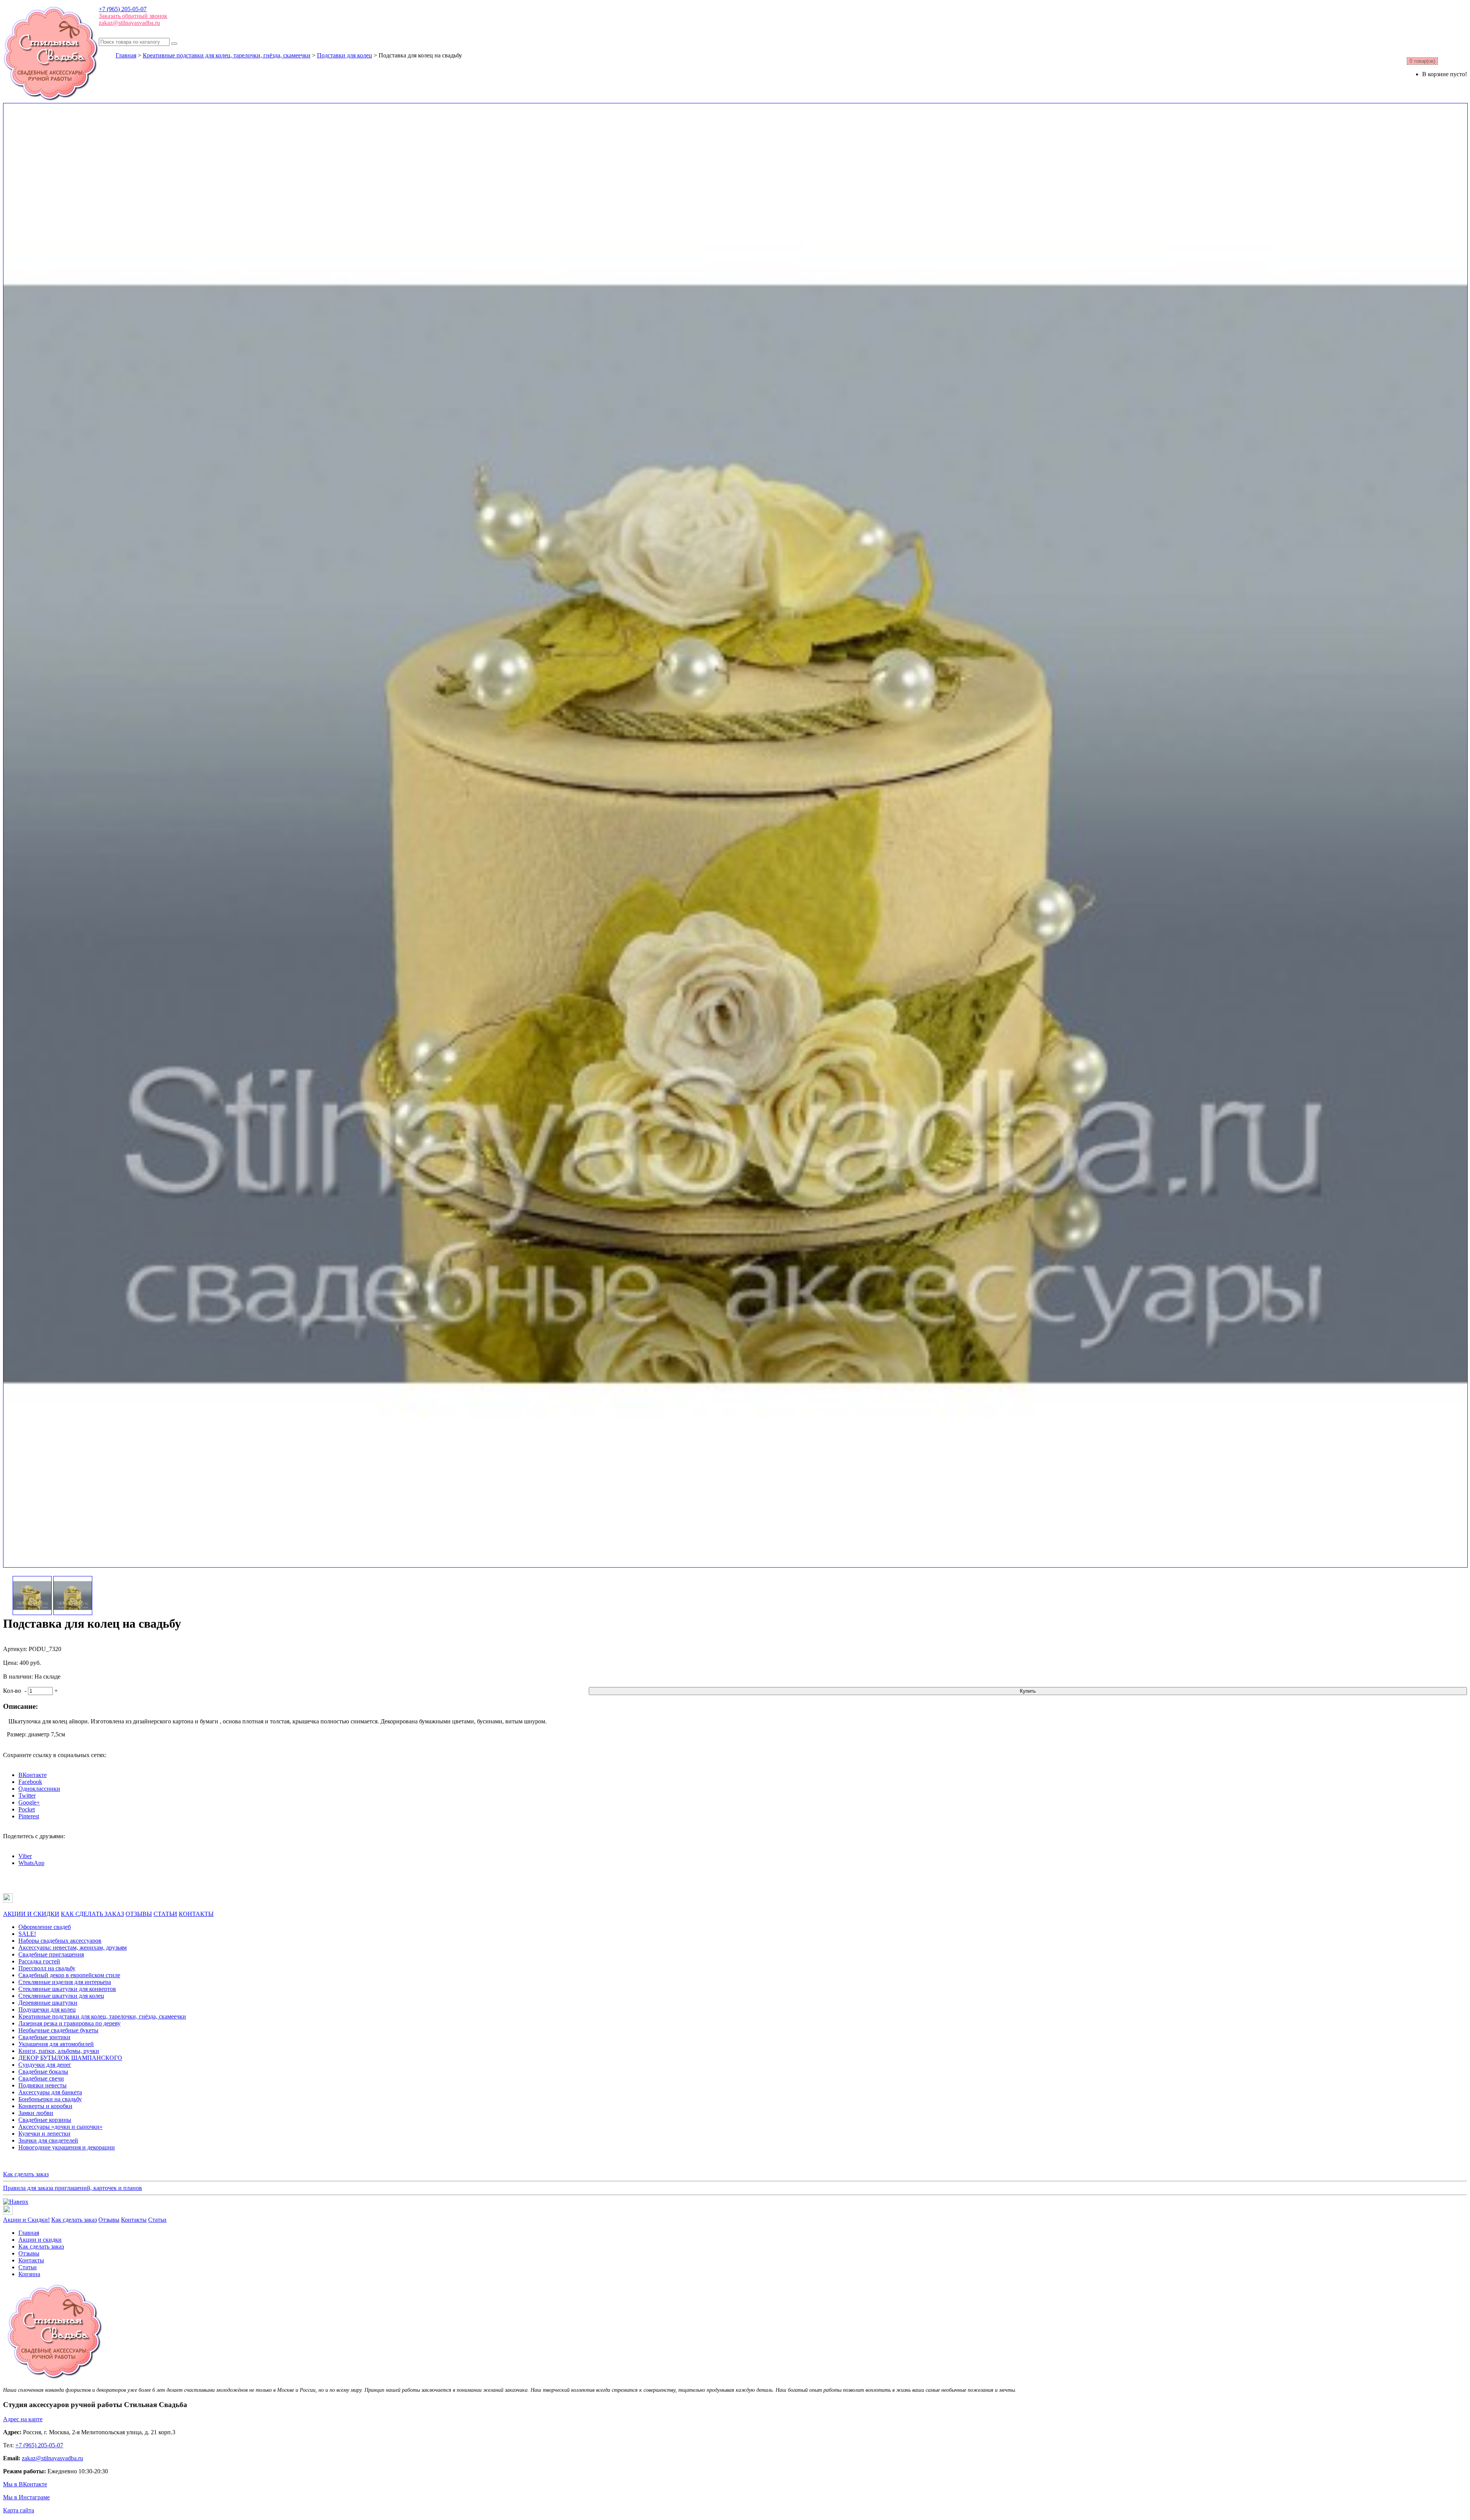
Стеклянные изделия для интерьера (65, 1982)
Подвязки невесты (42, 2085)
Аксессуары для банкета (50, 2092)
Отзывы (109, 2220)
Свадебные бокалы (43, 2072)
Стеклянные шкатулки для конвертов (67, 1989)
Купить (1028, 1691)
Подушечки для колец (47, 2010)
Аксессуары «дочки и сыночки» (60, 2127)
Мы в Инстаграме (26, 2497)
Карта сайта (19, 2510)
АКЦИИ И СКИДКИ (31, 1914)
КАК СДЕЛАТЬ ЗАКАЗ (92, 1914)
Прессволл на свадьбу (47, 1968)
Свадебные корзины (45, 2120)
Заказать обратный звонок (133, 16)
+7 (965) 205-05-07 (123, 9)
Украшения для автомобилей (56, 2044)
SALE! (27, 1934)
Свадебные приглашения (51, 1954)
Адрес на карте (23, 2419)
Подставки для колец (345, 55)
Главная (126, 55)
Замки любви (36, 2113)
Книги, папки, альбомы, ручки (59, 2051)
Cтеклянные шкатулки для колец (61, 1996)
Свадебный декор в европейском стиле (69, 1975)
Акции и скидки (40, 2240)
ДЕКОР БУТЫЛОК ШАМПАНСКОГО (70, 2058)
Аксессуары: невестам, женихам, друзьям (73, 1948)
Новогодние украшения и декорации (67, 2147)
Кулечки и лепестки (44, 2134)
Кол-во (12, 1691)
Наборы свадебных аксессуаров (60, 1941)
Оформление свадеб (45, 1927)
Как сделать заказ (26, 2174)
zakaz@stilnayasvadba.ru (129, 23)
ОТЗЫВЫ (139, 1914)
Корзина (29, 2274)
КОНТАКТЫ (196, 1914)
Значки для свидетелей (48, 2140)
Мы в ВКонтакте (25, 2484)
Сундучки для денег (45, 2065)
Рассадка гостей (39, 1961)
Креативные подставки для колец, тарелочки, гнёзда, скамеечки (227, 55)
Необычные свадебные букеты (58, 2030)
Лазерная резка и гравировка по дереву (69, 2023)
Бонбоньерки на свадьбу (50, 2099)
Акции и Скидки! (26, 2220)
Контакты (134, 2220)
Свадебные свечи (41, 2078)
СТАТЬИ (165, 1914)
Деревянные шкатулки (48, 2003)
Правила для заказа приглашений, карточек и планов (73, 2188)
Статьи (157, 2220)
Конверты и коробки (45, 2106)
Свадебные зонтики (44, 2037)
